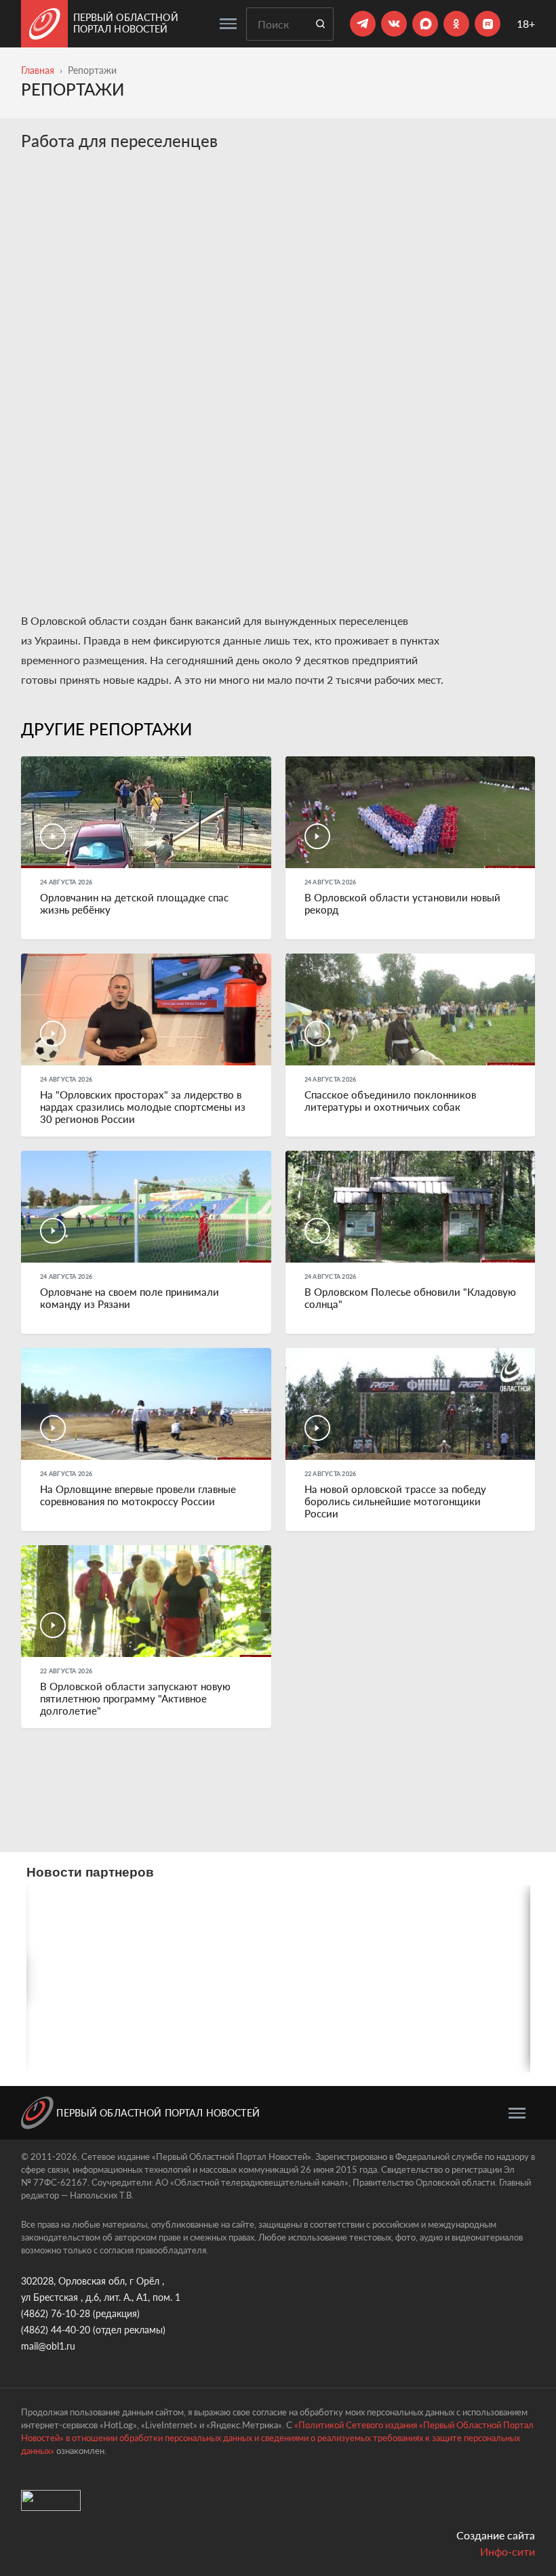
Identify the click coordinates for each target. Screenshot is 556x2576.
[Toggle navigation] (228, 24)
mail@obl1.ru (48, 2346)
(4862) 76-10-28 (56, 2313)
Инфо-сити (508, 2551)
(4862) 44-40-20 (56, 2330)
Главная (38, 70)
